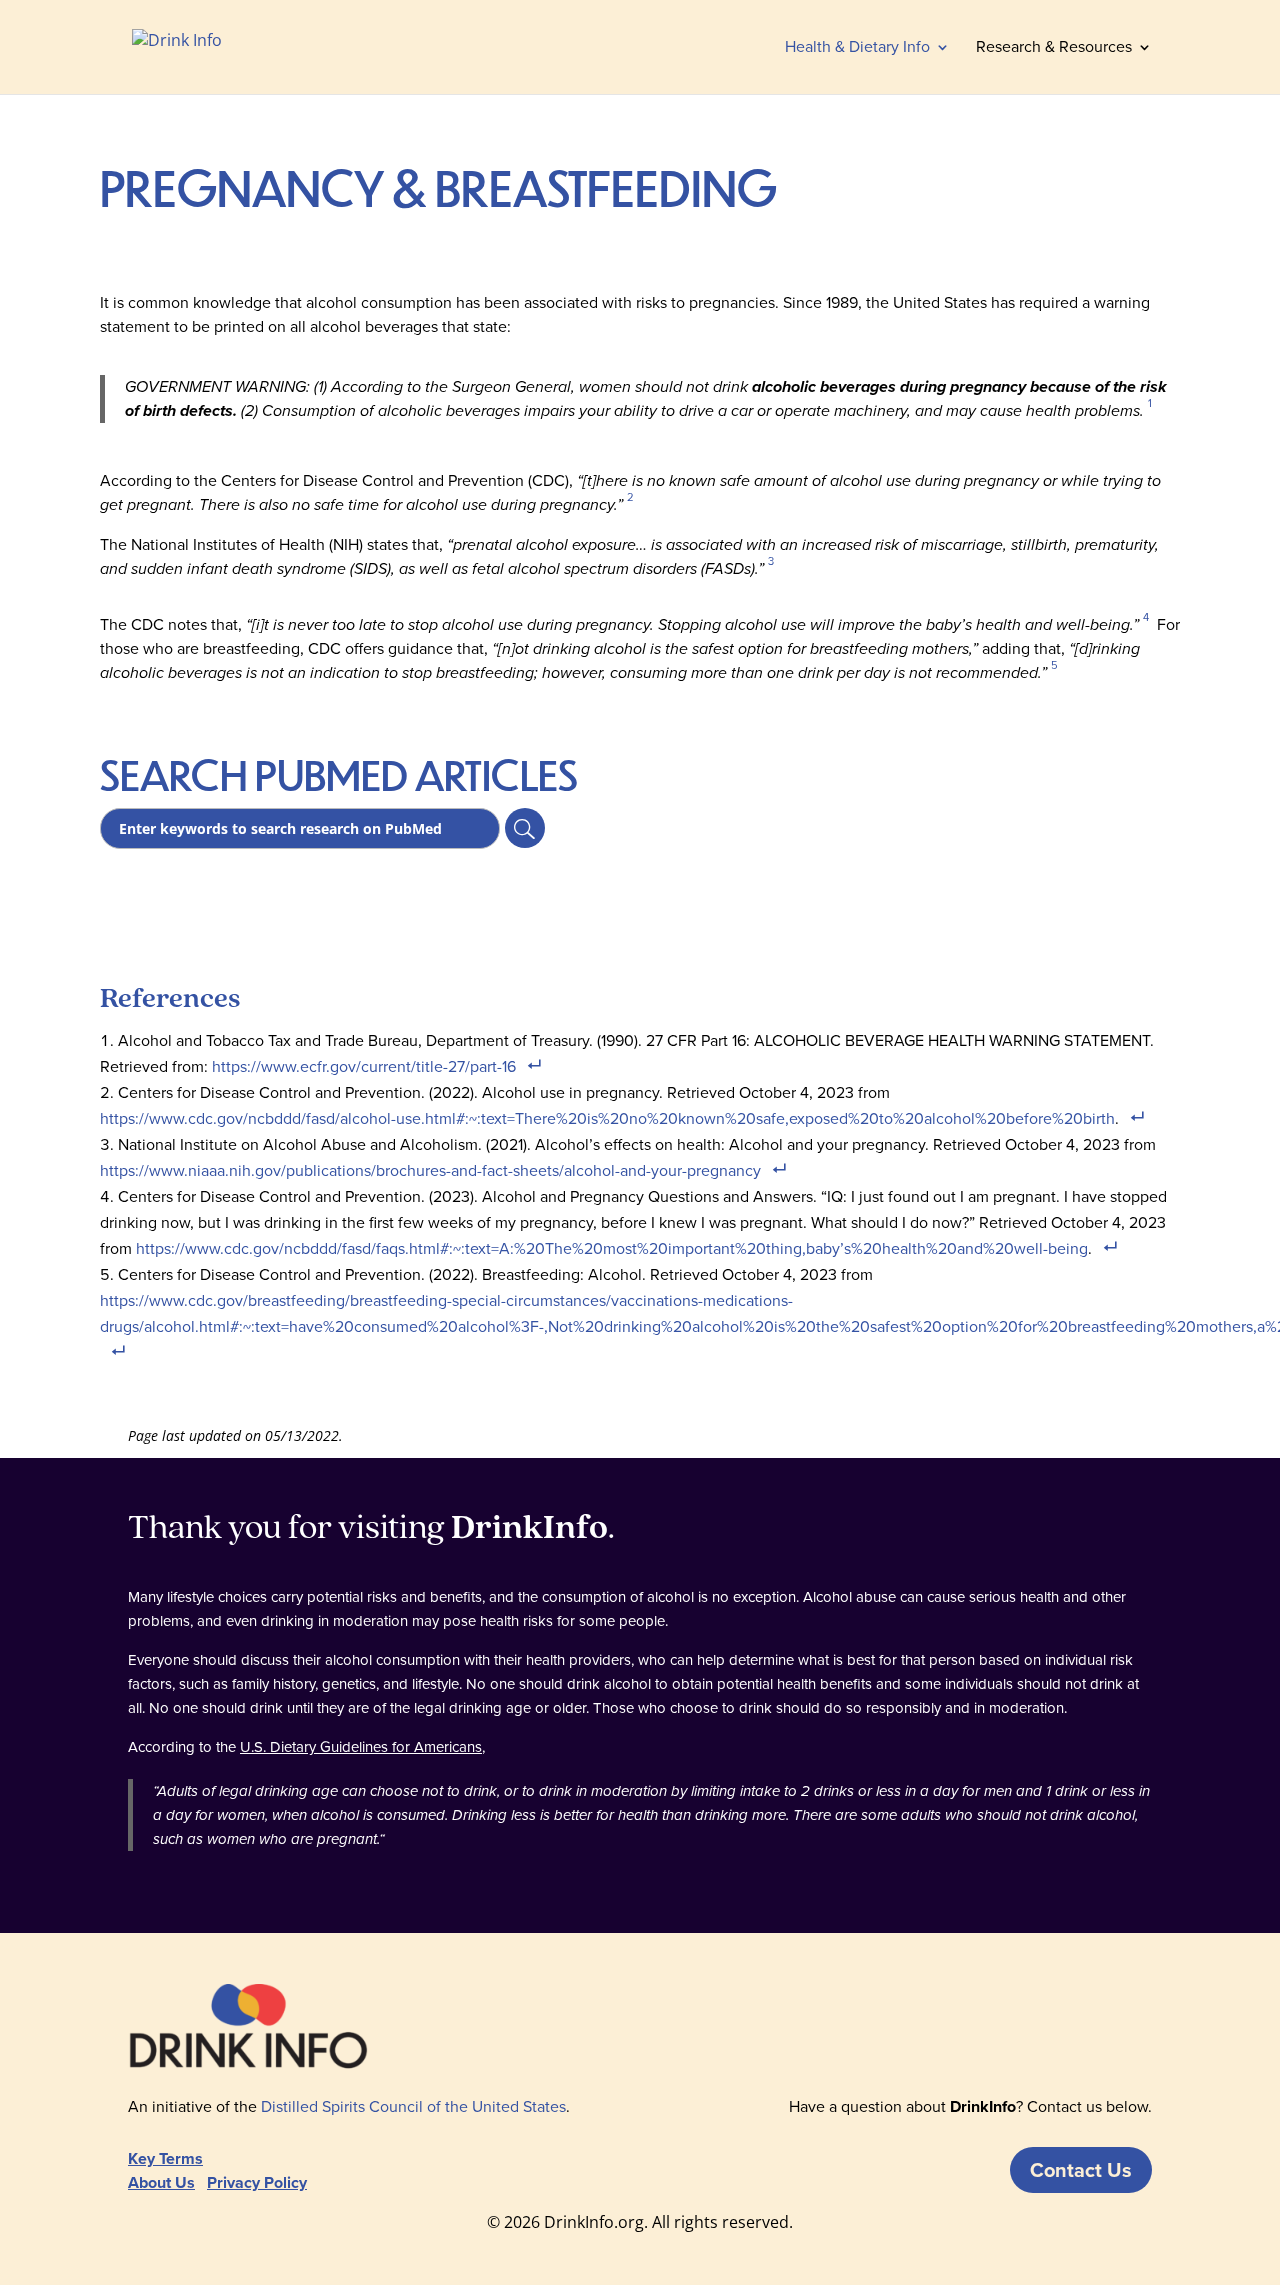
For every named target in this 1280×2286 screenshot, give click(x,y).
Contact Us (1081, 2170)
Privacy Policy (257, 2182)
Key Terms (165, 2158)
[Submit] (525, 828)
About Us (161, 2182)
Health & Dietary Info (857, 49)
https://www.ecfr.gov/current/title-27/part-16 (364, 1066)
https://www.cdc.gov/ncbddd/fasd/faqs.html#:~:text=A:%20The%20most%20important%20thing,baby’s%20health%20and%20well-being (612, 1248)
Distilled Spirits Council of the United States (413, 2106)
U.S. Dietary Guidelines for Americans (361, 1747)
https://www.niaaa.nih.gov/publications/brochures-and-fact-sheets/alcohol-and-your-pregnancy (430, 1170)
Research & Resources (1054, 49)
